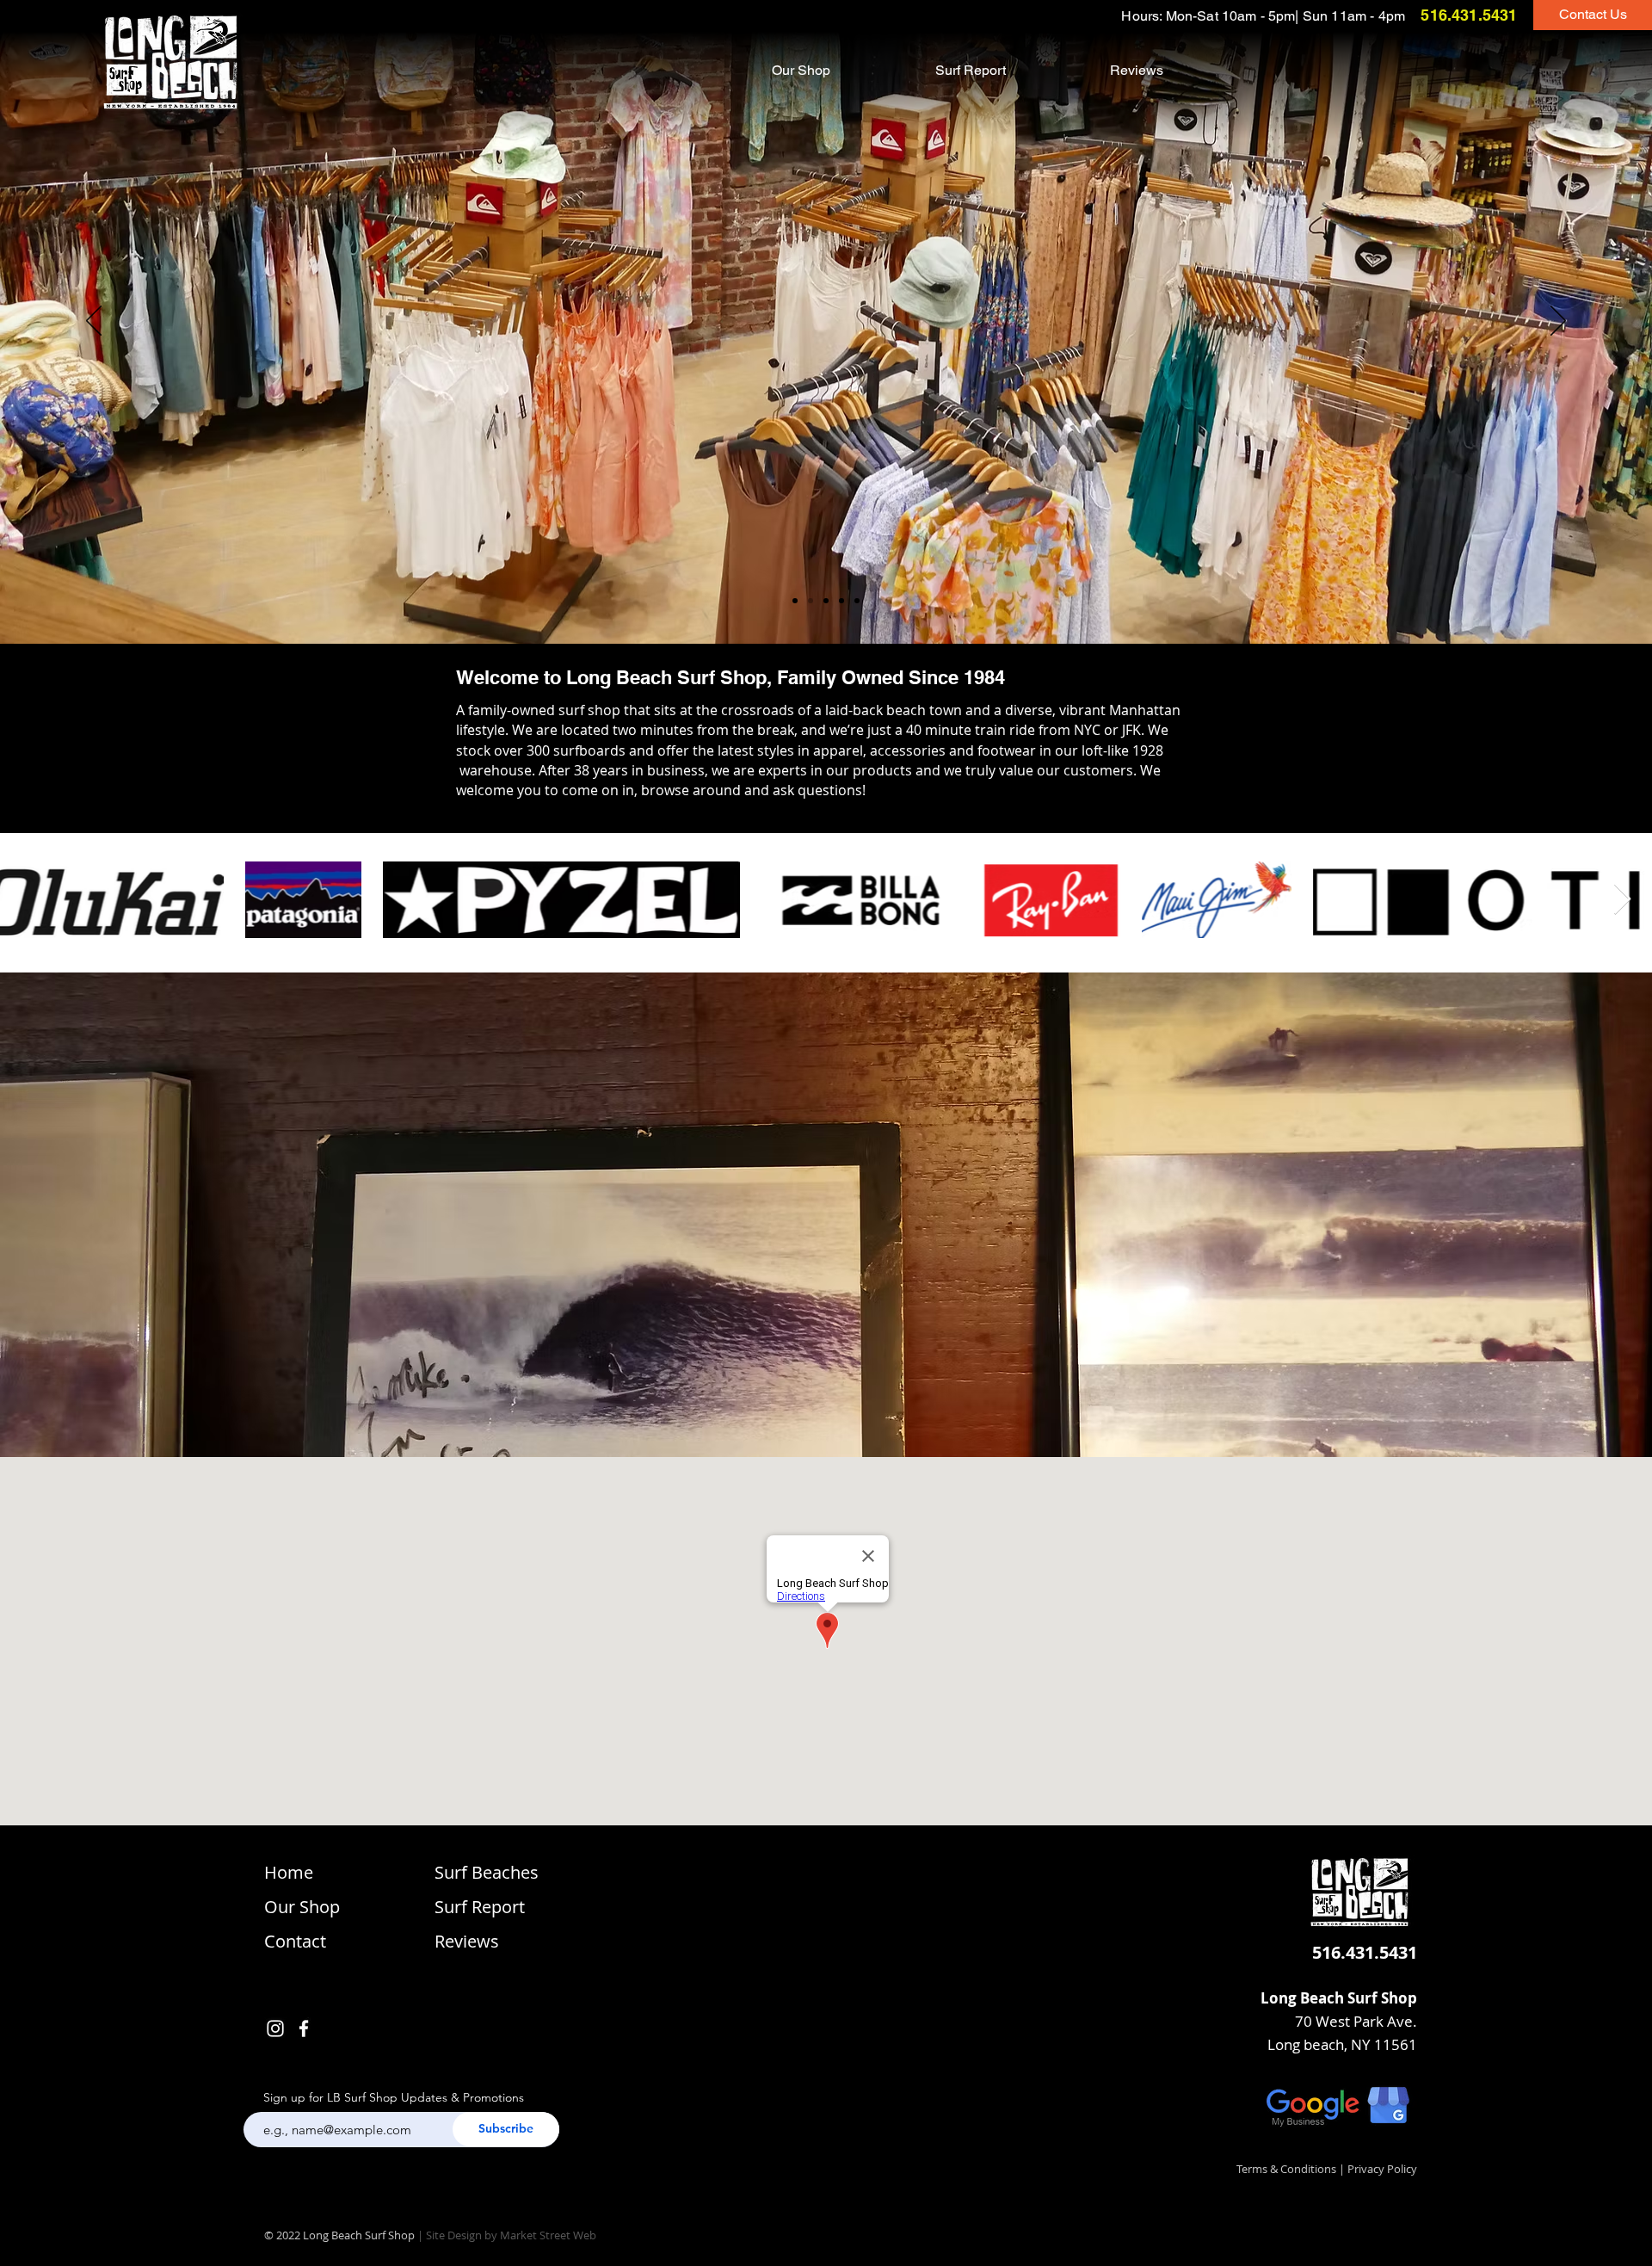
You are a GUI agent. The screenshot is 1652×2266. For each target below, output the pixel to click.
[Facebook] (304, 2028)
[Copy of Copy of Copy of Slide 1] (841, 601)
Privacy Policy (1382, 2169)
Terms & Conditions (1286, 2169)
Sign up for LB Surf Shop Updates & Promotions (394, 2097)
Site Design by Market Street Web (511, 2235)
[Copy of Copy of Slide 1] (826, 601)
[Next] (1558, 322)
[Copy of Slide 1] (857, 601)
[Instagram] (275, 2028)
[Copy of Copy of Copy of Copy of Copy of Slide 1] (795, 601)
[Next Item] (1622, 900)
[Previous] (94, 322)
